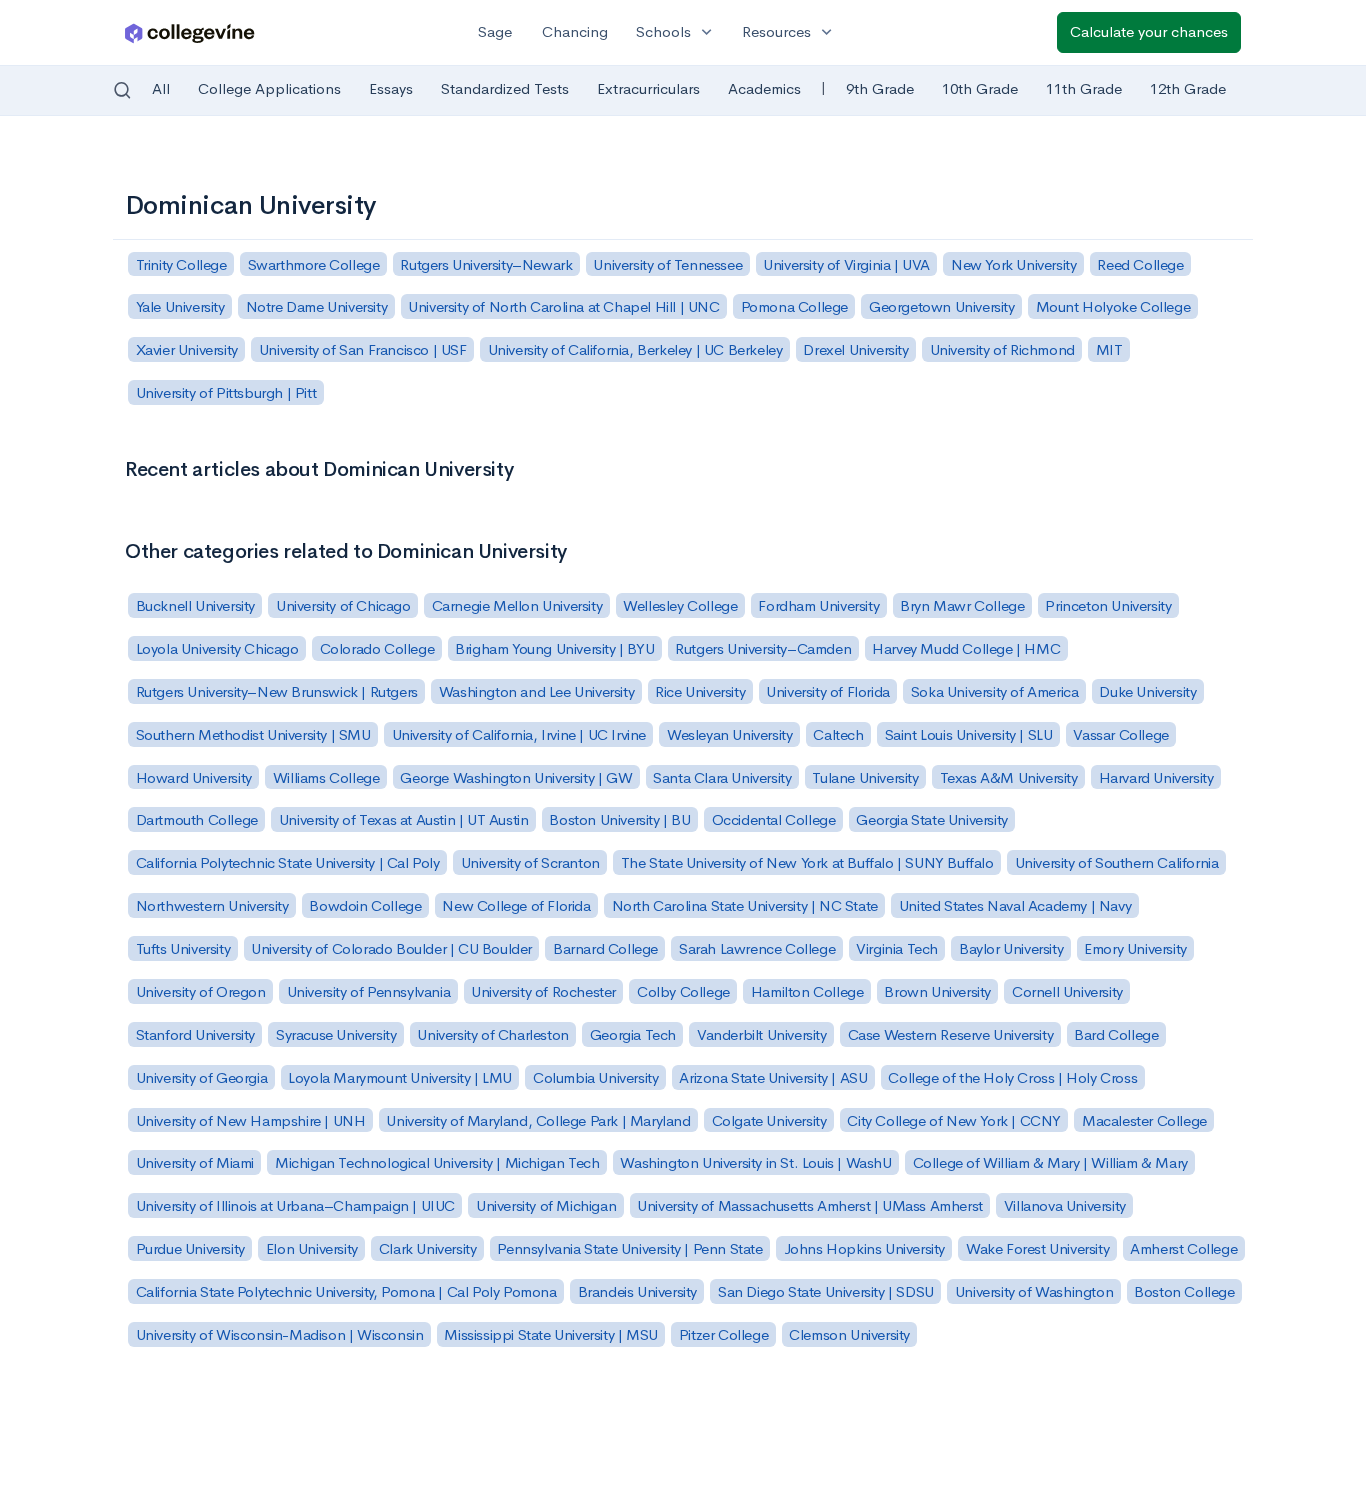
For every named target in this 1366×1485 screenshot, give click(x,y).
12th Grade (1188, 88)
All (161, 88)
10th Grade (980, 88)
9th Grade (880, 88)
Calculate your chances (1149, 31)
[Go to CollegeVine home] (190, 32)
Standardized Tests (505, 88)
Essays (391, 88)
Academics (764, 88)
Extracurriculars (648, 88)
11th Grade (1084, 88)
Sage (495, 31)
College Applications (269, 88)
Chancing (575, 31)
